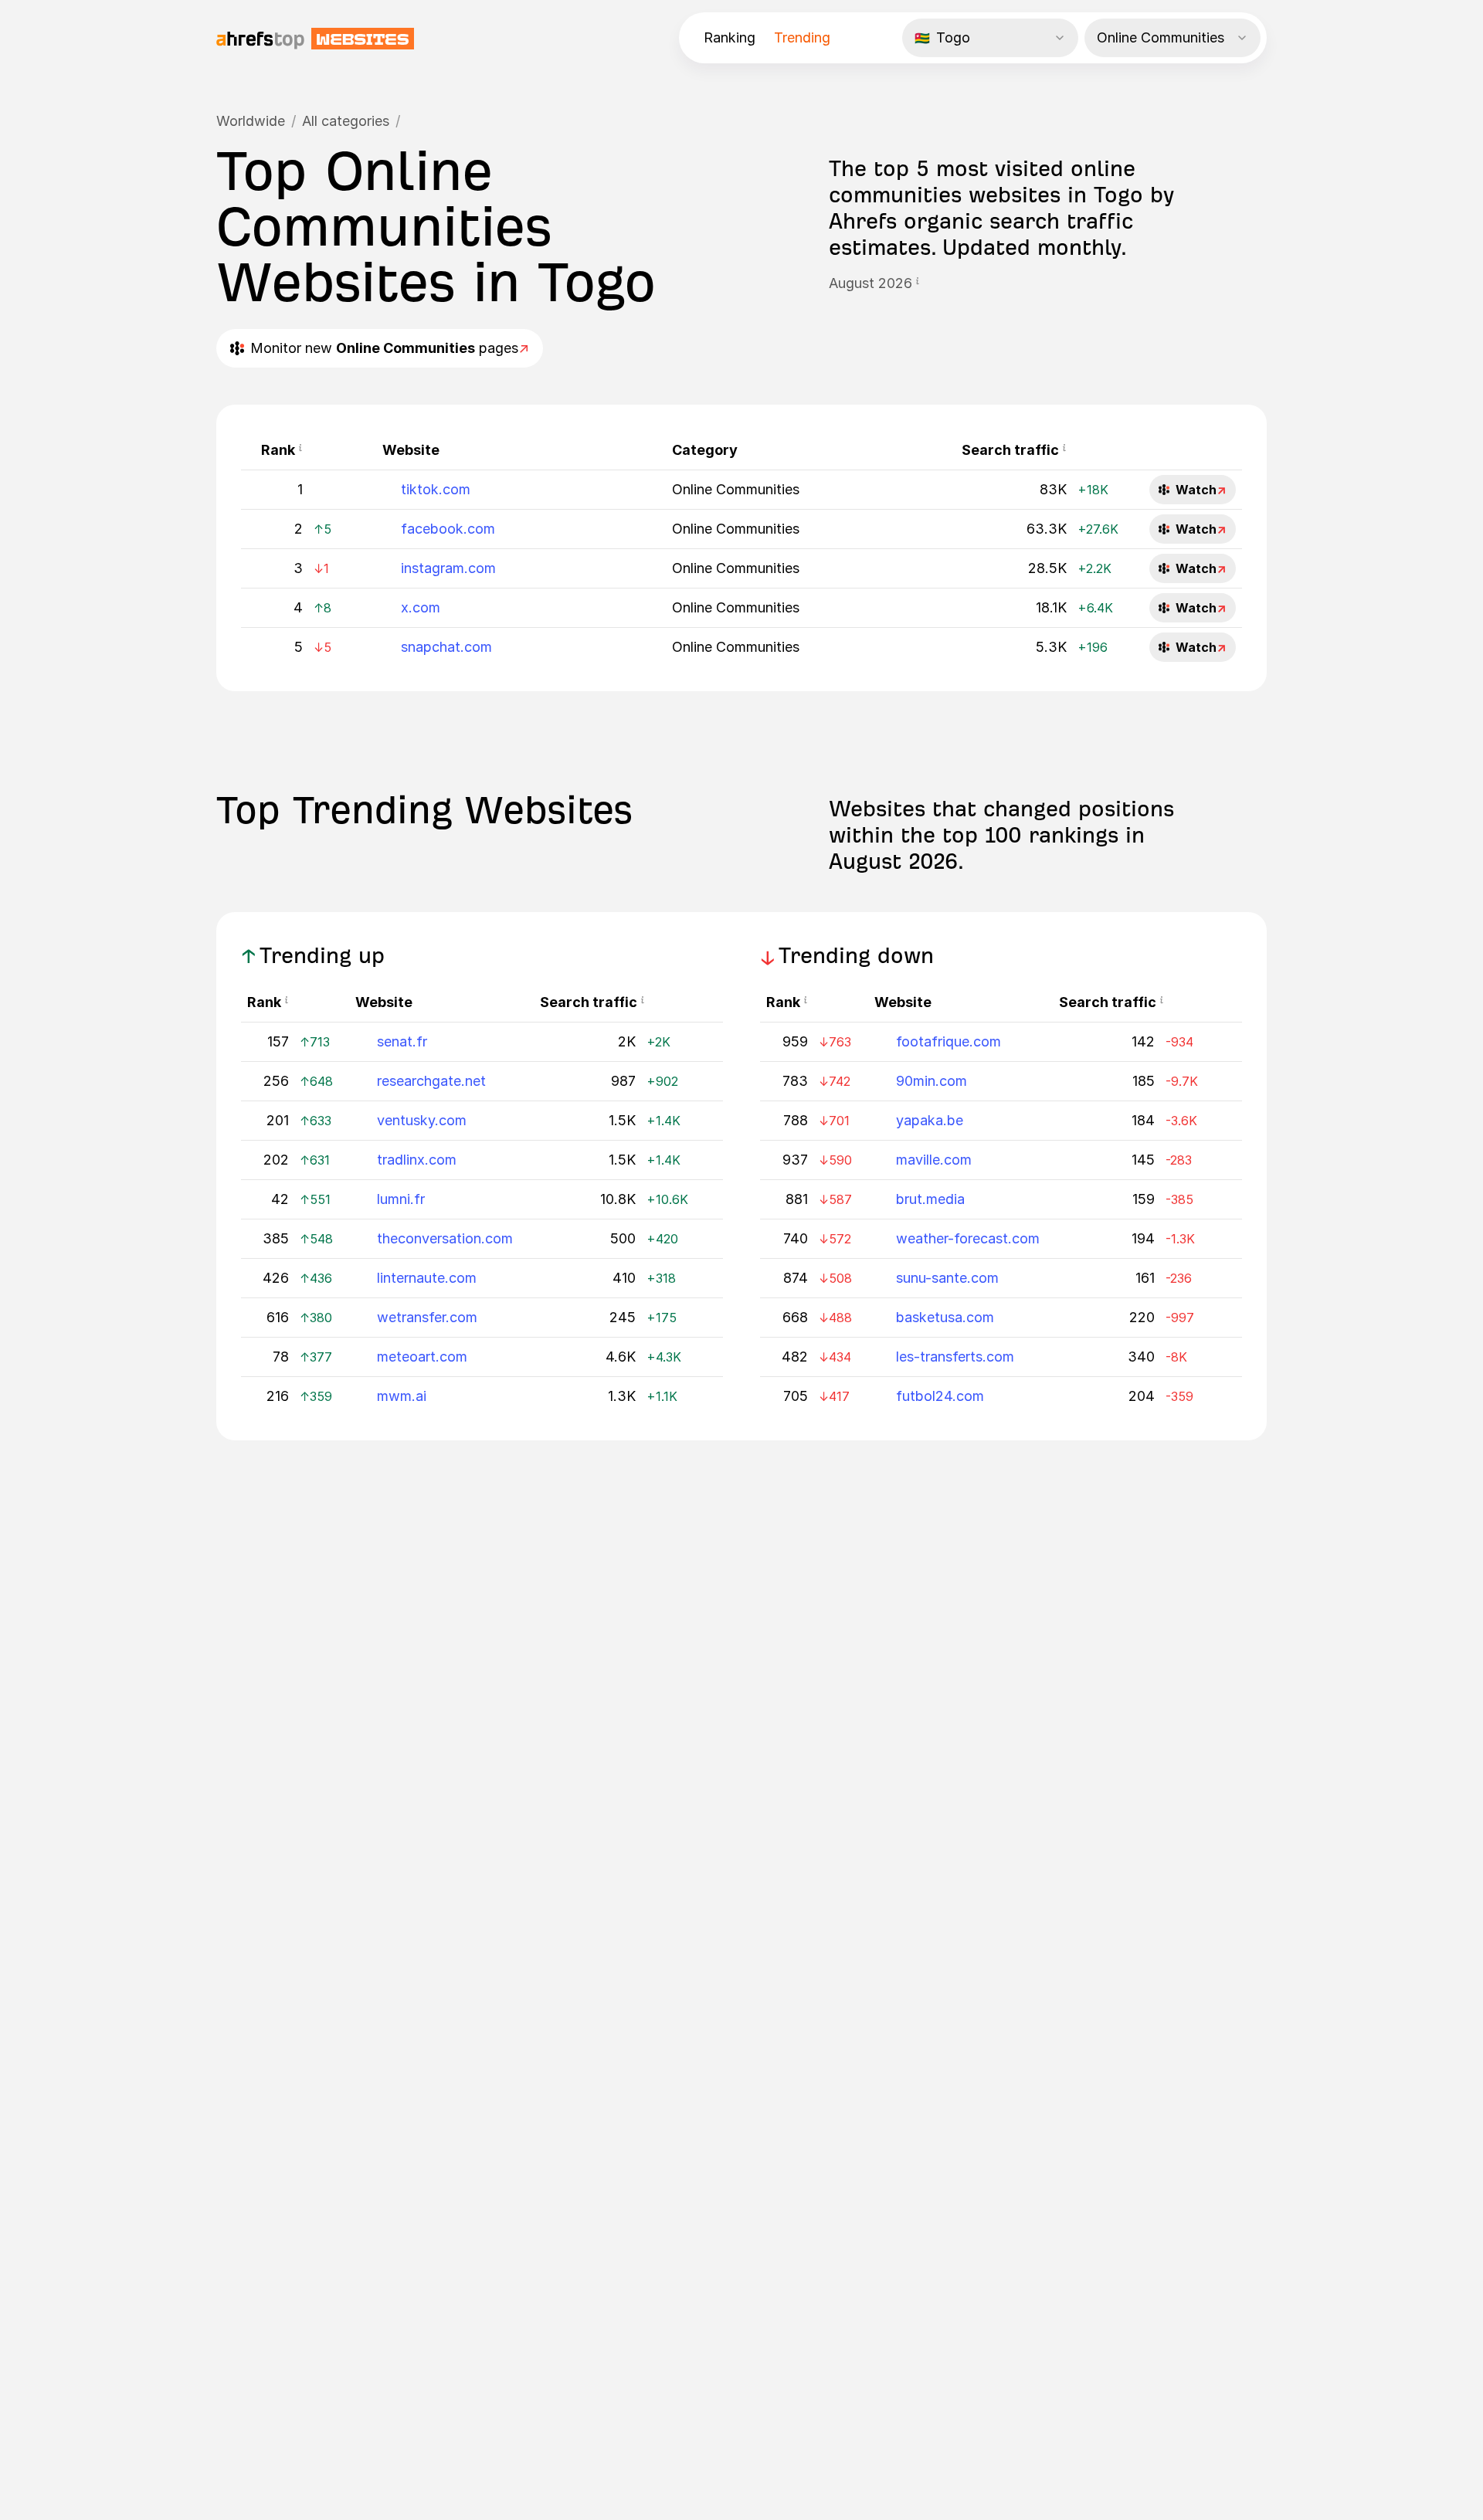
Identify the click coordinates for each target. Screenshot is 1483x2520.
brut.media (930, 1199)
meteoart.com (422, 1357)
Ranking (730, 37)
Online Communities (736, 489)
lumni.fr (401, 1199)
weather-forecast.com (968, 1238)
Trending (802, 37)
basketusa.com (945, 1317)
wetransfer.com (427, 1317)
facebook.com (448, 529)
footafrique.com (949, 1041)
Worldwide (251, 121)
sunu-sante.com (947, 1278)
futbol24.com (940, 1396)
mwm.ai (402, 1396)
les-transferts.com (955, 1357)
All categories (346, 121)
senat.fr (402, 1041)
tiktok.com (436, 489)
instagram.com (448, 568)
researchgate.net (431, 1081)
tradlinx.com (417, 1160)
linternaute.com (427, 1278)
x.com (421, 607)
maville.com (934, 1160)
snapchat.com (446, 647)
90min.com (932, 1081)
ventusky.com (422, 1120)
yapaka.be (930, 1120)
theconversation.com (445, 1238)
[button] (918, 283)
